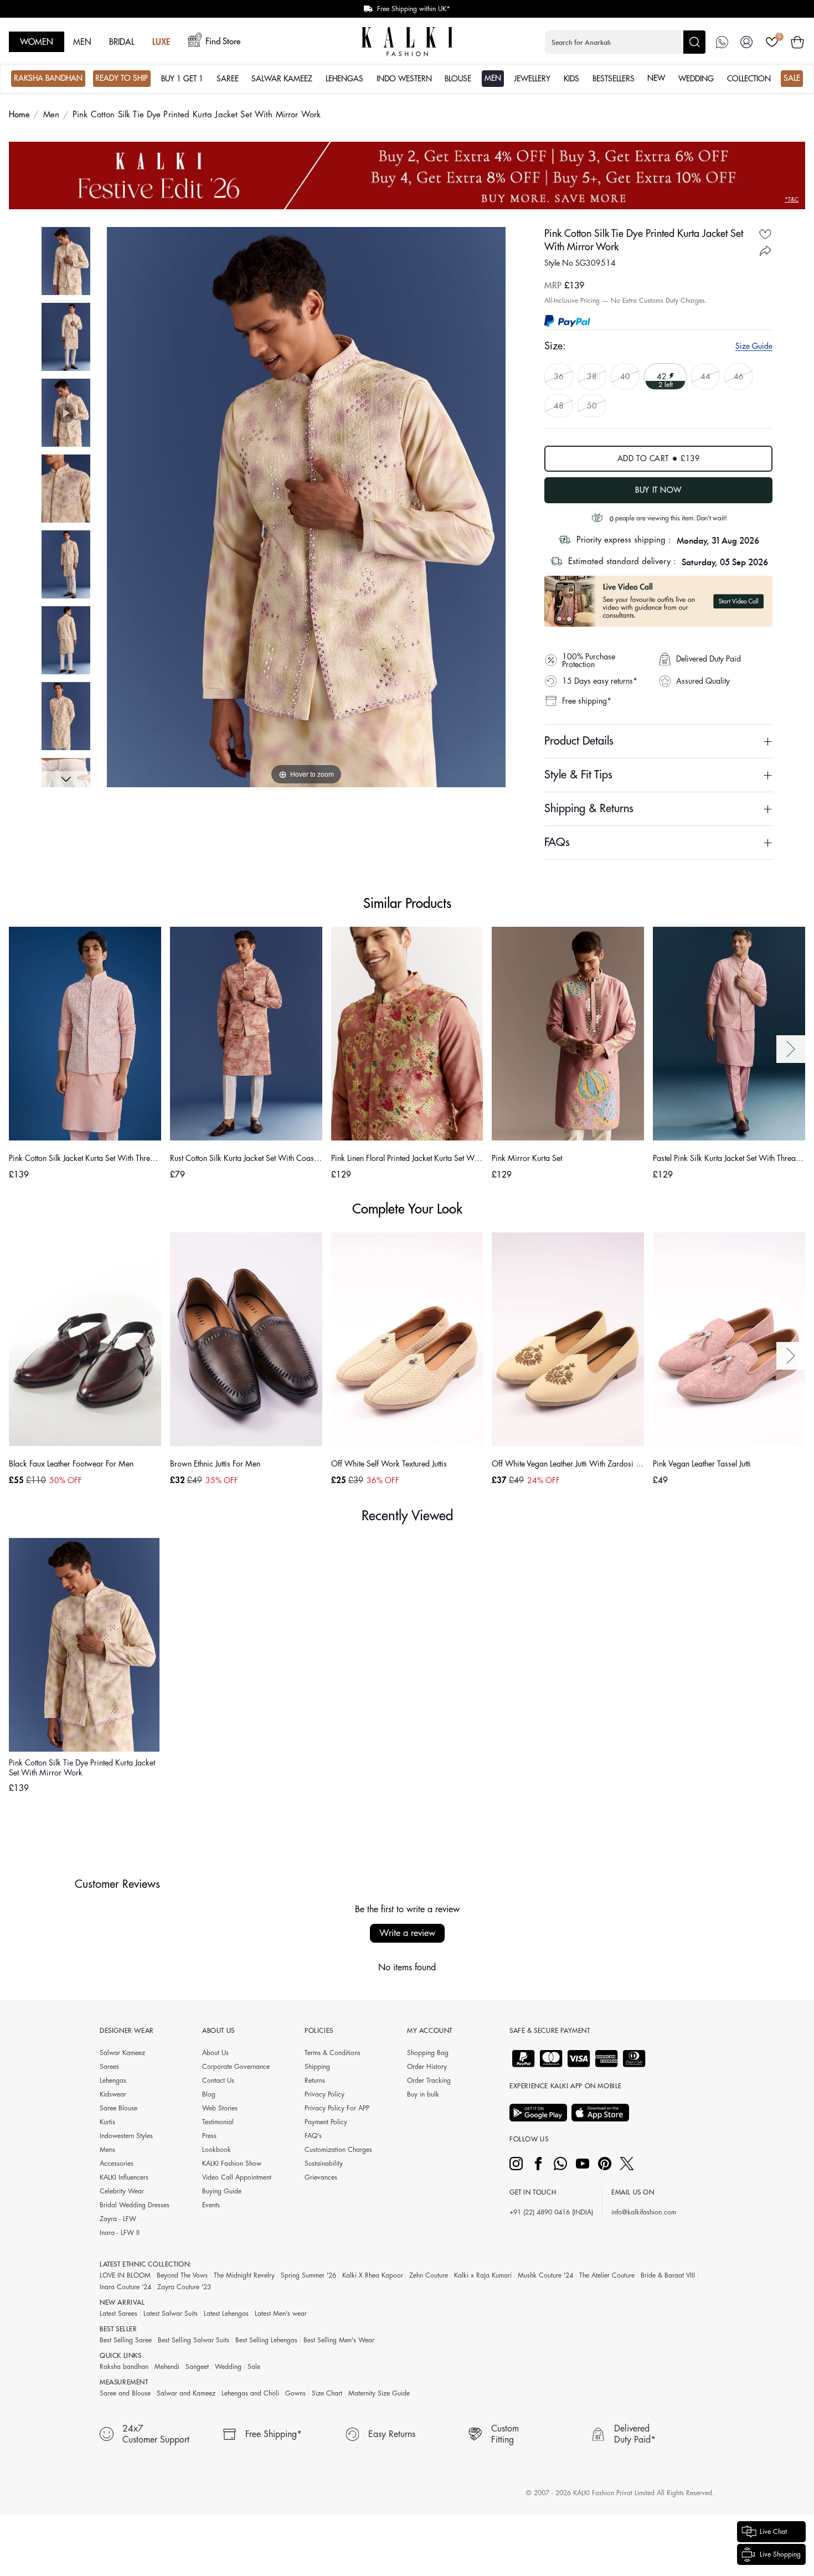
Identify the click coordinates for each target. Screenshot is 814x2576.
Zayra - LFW (118, 2219)
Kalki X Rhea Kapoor (373, 2275)
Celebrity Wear (122, 2191)
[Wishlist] (772, 42)
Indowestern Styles (126, 2136)
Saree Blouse (119, 2108)
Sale (254, 2367)
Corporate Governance (236, 2067)
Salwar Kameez (122, 2053)
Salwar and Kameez (186, 2393)
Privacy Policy (324, 2094)
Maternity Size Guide (379, 2393)
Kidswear (113, 2094)
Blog (209, 2094)
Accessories (117, 2164)
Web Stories (220, 2108)
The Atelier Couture (607, 2275)
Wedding (228, 2367)
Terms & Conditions (333, 2053)
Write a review (407, 1933)
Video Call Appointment (237, 2177)
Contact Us (218, 2081)
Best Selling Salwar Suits (194, 2340)
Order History (427, 2067)
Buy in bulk (423, 2094)
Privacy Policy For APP (337, 2108)
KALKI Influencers (124, 2177)
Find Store (223, 42)
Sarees (109, 2067)
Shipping (317, 2067)
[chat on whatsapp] (722, 42)
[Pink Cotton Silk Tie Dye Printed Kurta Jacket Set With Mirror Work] (66, 261)
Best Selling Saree (126, 2340)
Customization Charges (338, 2150)
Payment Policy (326, 2122)
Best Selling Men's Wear (339, 2340)
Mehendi (167, 2367)
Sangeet (197, 2367)
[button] (625, 42)
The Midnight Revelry (244, 2275)
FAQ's (313, 2136)
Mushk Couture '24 (545, 2275)
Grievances (321, 2177)
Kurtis (107, 2122)
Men (51, 115)
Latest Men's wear (281, 2314)
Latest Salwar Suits (171, 2314)
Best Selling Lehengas (266, 2340)
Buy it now (658, 490)
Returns (315, 2081)
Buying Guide (222, 2191)
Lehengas (113, 2081)
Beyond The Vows (182, 2275)
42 (663, 376)
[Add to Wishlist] (765, 234)
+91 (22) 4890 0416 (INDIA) (551, 2212)
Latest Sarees (119, 2314)
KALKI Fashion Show (232, 2164)
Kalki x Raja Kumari (483, 2275)
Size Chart (327, 2393)
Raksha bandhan (124, 2367)
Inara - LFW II (120, 2233)
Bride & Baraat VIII (668, 2275)
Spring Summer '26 (308, 2275)
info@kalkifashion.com (644, 2212)
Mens (107, 2150)
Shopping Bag (428, 2053)
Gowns (295, 2393)
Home (19, 115)
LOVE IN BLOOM (125, 2275)
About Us (215, 2053)
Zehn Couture (429, 2275)
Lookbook (217, 2150)
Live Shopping (780, 2554)
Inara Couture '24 (125, 2287)
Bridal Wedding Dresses (135, 2205)
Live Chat (773, 2532)
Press (209, 2136)
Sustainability (324, 2164)
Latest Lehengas (226, 2314)
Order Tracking (429, 2081)
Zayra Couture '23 (184, 2287)
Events (211, 2205)
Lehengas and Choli (250, 2393)
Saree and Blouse (125, 2393)
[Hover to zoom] (306, 507)
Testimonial (218, 2122)
